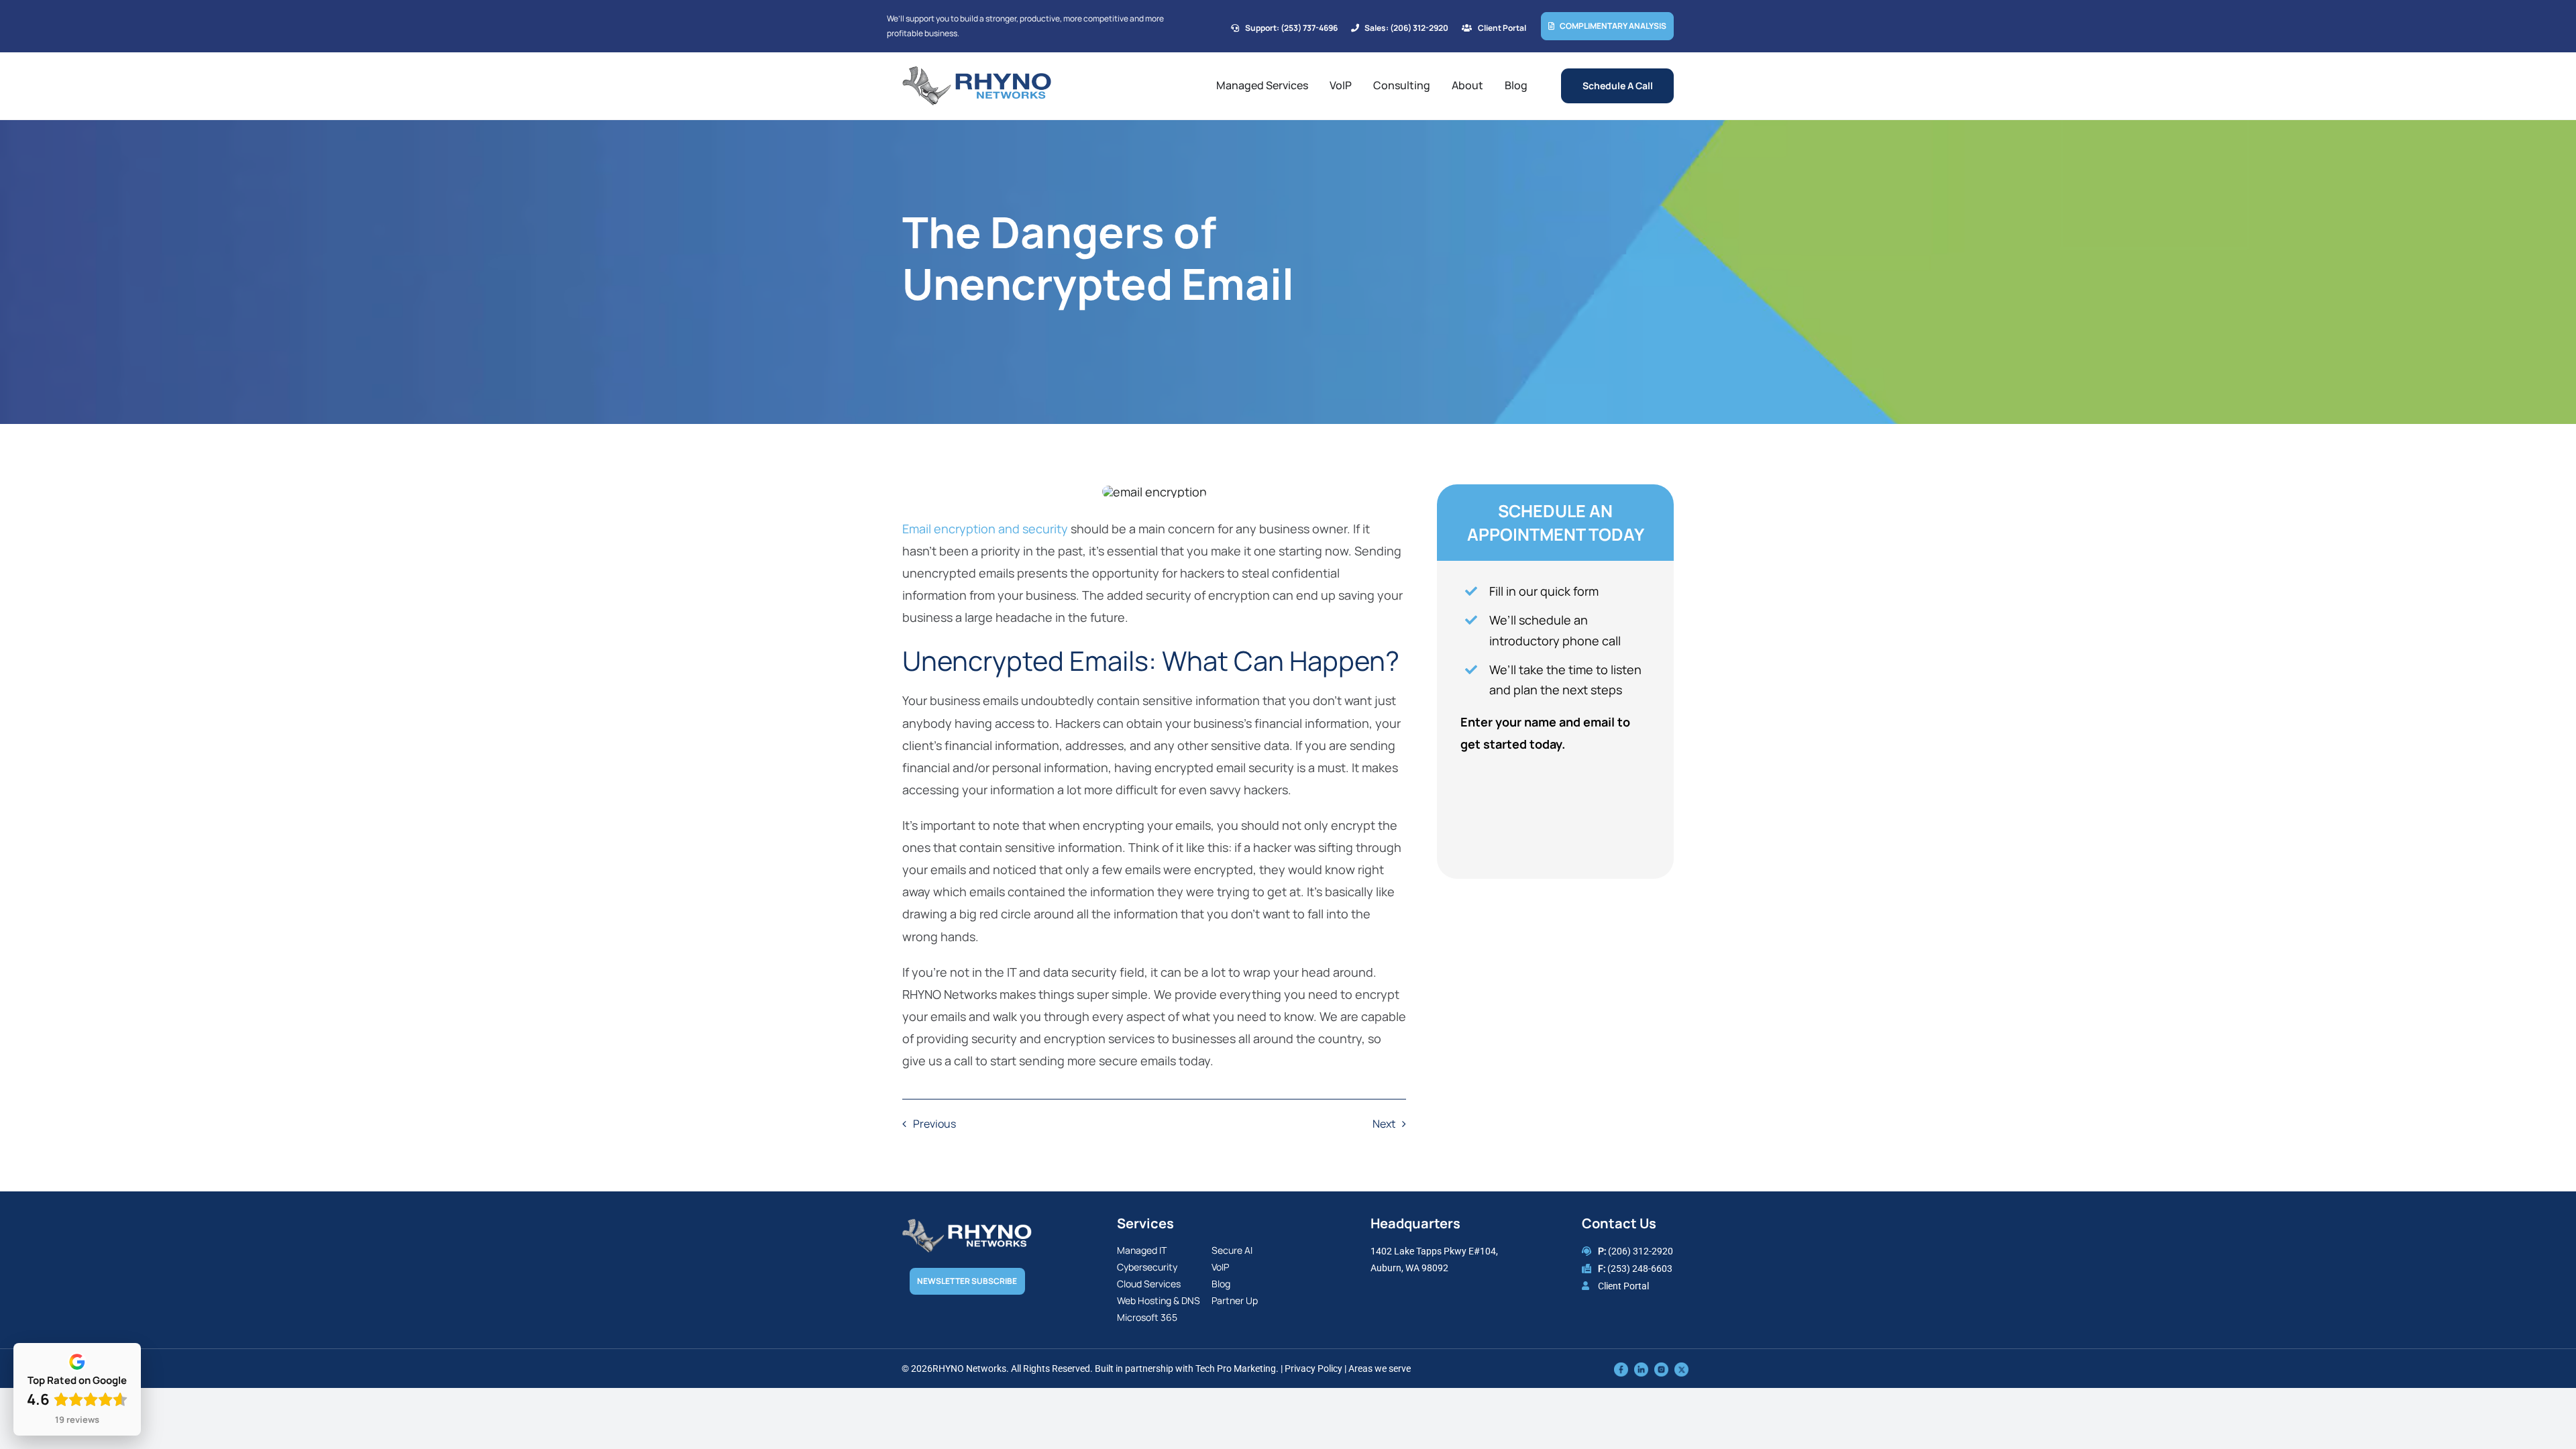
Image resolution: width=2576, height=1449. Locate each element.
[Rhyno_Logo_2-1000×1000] (977, 72)
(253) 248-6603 (1640, 1269)
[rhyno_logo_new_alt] (967, 1225)
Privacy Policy (1313, 1368)
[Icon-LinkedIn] (1641, 1368)
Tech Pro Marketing (1236, 1368)
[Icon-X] (1681, 1368)
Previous (934, 1124)
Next (1384, 1124)
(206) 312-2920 (1641, 1251)
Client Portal (1623, 1286)
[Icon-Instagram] (1661, 1368)
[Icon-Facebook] (1621, 1368)
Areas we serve (1380, 1368)
